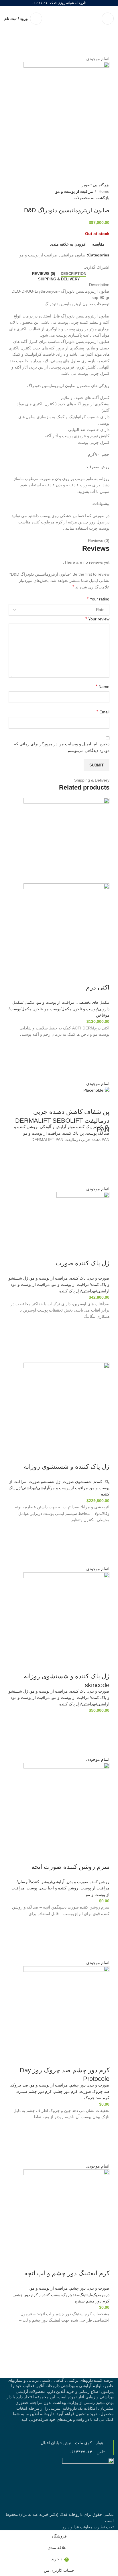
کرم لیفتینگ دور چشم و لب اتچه (67, 2273)
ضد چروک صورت (95, 2091)
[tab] (73, 274)
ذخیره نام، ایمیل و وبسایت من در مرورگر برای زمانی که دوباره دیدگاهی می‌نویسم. (62, 747)
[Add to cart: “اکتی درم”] (102, 1059)
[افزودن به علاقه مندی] (102, 1045)
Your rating (98, 599)
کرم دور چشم (66, 2091)
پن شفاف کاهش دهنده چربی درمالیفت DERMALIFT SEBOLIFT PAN (62, 1121)
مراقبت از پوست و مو (74, 191)
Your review (97, 619)
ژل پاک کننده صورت (82, 1263)
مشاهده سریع (102, 1073)
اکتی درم (98, 987)
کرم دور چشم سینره (35, 2091)
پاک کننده (102, 1127)
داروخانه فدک (70, 2514)
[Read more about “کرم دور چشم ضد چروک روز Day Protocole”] (102, 2142)
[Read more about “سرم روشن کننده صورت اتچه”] (102, 1938)
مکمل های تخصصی (93, 1002)
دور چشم (78, 2085)
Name (103, 686)
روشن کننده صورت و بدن (88, 1882)
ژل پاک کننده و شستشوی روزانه (67, 1467)
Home (103, 191)
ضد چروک (19, 2085)
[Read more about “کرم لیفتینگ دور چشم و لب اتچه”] (102, 2345)
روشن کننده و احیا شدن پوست (52, 1888)
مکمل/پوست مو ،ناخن (53, 1009)
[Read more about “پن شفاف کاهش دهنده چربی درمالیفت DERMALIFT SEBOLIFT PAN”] (102, 1164)
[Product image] (66, 926)
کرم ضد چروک (97, 2098)
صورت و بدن (99, 1278)
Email (103, 712)
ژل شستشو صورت (45, 1482)
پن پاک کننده (73, 1133)
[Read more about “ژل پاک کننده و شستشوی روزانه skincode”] (102, 1735)
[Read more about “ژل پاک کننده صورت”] (102, 1341)
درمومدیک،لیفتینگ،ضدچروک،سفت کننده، (75, 2295)
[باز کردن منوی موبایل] (108, 19)
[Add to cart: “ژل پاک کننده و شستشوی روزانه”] (102, 1544)
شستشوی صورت (77, 1482)
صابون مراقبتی (73, 255)
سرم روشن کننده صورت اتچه (70, 1867)
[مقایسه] (102, 976)
